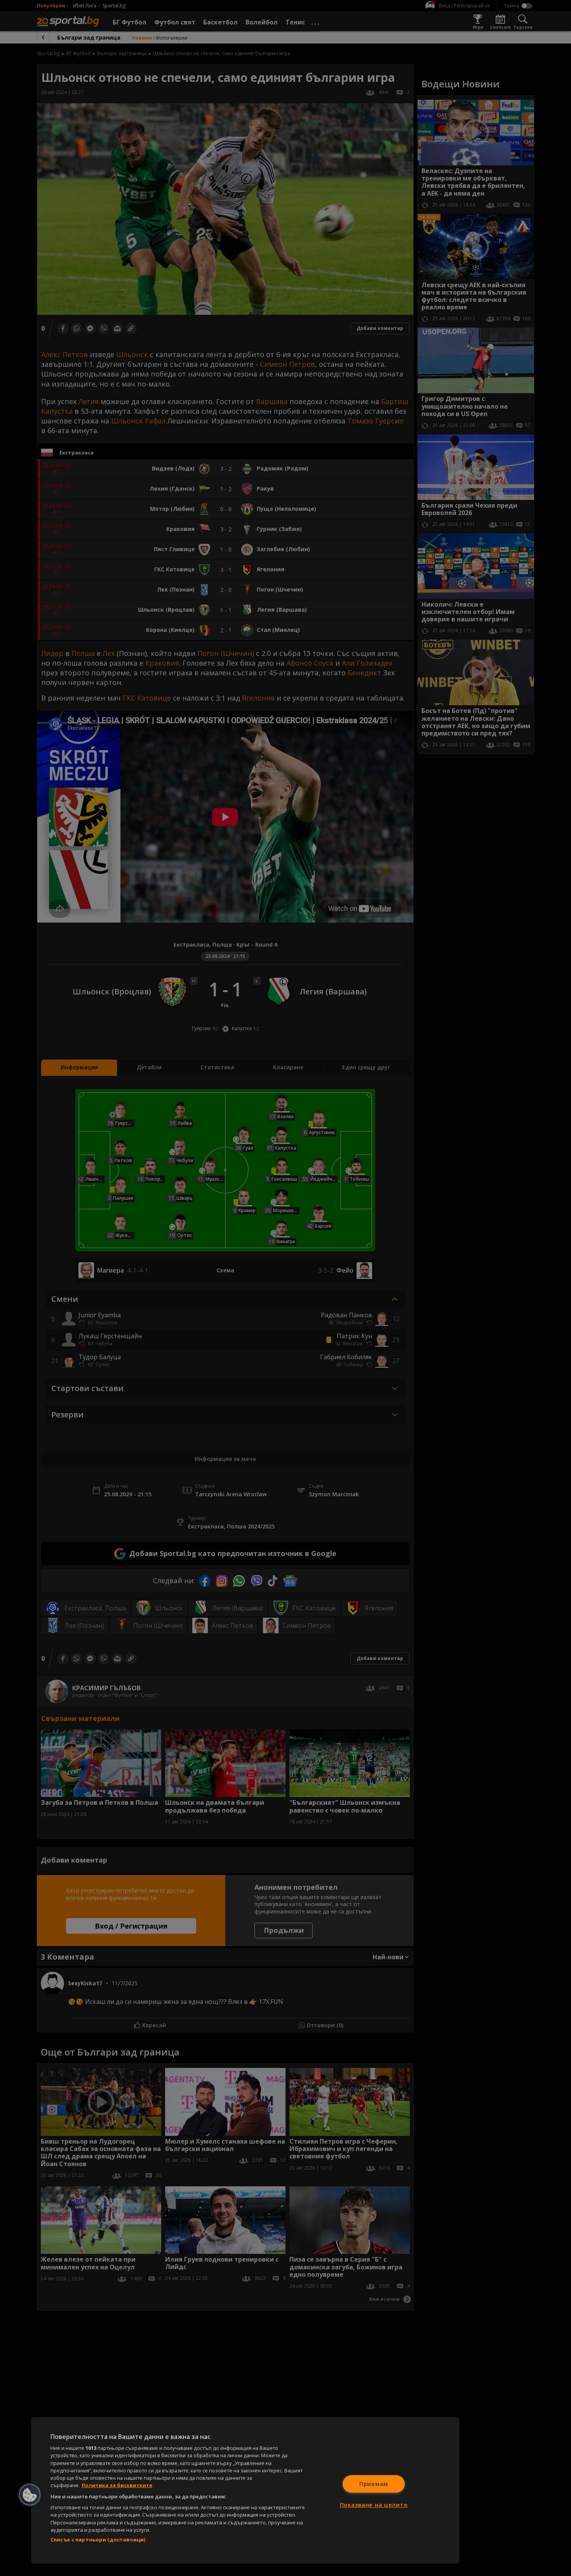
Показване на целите (374, 2505)
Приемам (374, 2484)
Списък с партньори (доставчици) (98, 2540)
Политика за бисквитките (117, 2485)
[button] (30, 2495)
